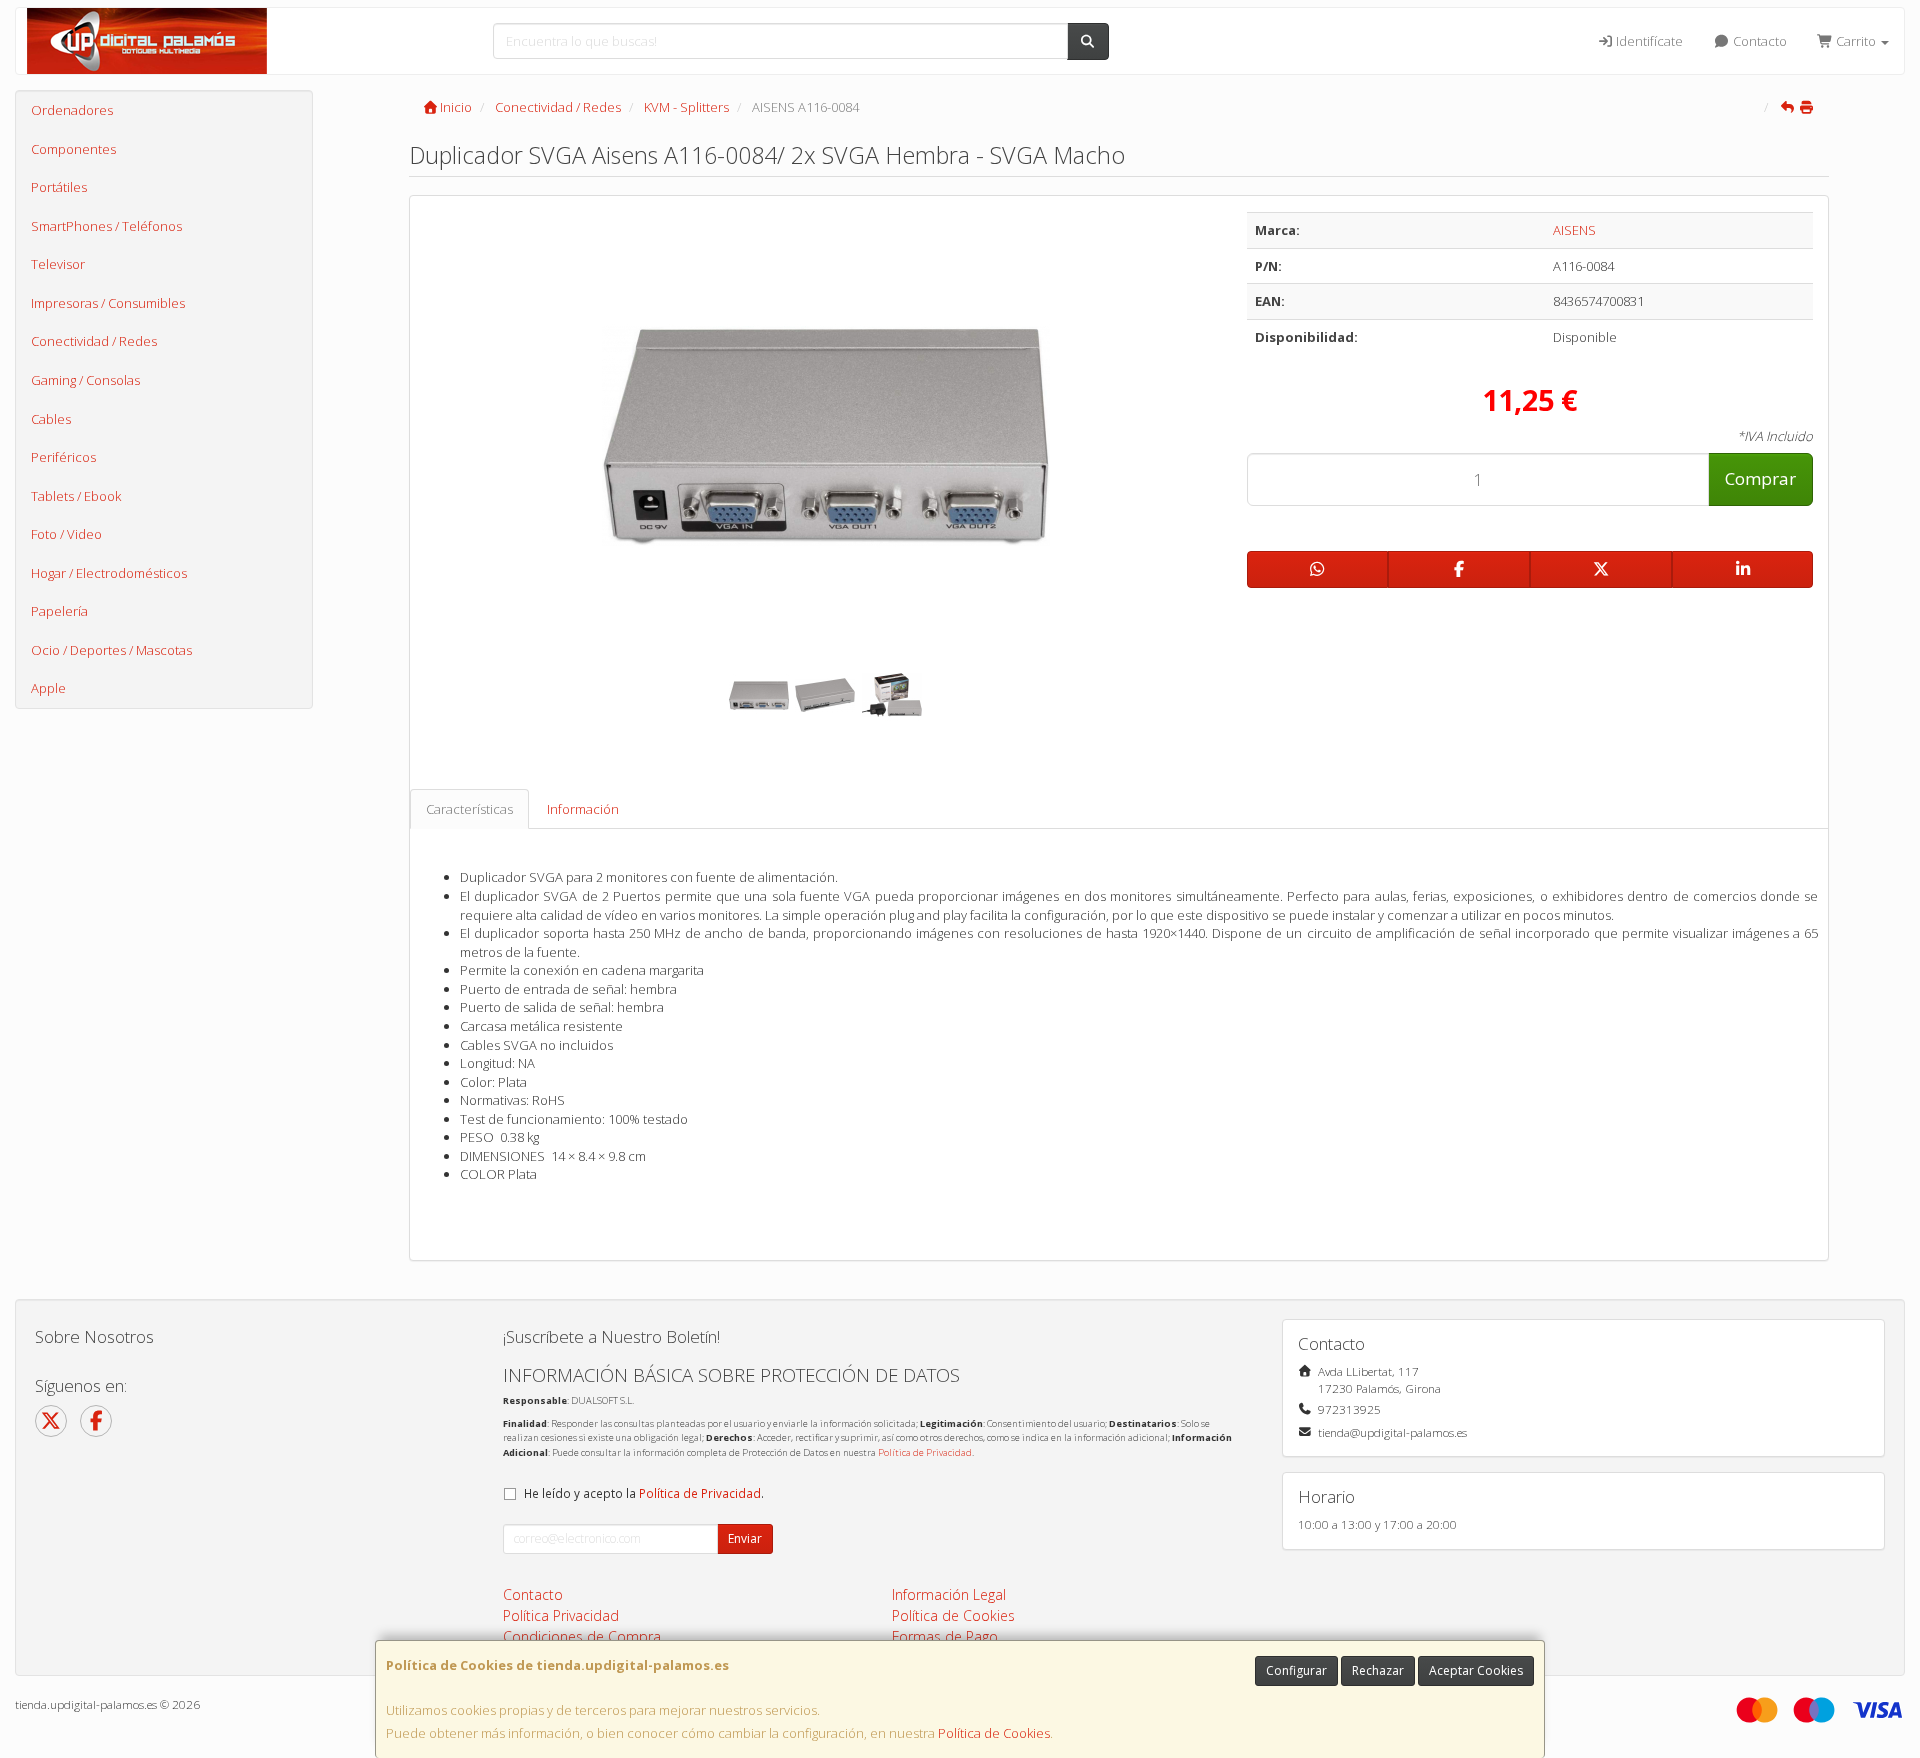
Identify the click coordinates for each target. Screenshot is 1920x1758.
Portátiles (59, 187)
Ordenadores (72, 110)
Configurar (1296, 1670)
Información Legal (949, 1594)
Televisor (58, 264)
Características (469, 809)
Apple (48, 688)
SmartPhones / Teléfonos (106, 226)
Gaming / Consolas (85, 380)
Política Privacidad (561, 1615)
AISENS (1574, 230)
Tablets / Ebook (76, 496)
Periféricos (63, 457)
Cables (51, 419)
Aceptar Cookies (1476, 1670)
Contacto (1758, 41)
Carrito (1856, 41)
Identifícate (1648, 41)
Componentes (73, 149)
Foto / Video (66, 534)
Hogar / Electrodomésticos (109, 573)
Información (583, 809)
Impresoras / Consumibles (108, 303)
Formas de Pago (945, 1636)
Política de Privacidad (925, 1452)
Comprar (1760, 478)
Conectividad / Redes (94, 341)
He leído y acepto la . (644, 1493)
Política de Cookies (994, 1733)
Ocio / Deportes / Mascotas (111, 650)
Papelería (59, 611)
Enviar (745, 1538)
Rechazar (1378, 1670)
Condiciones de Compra (582, 1636)
